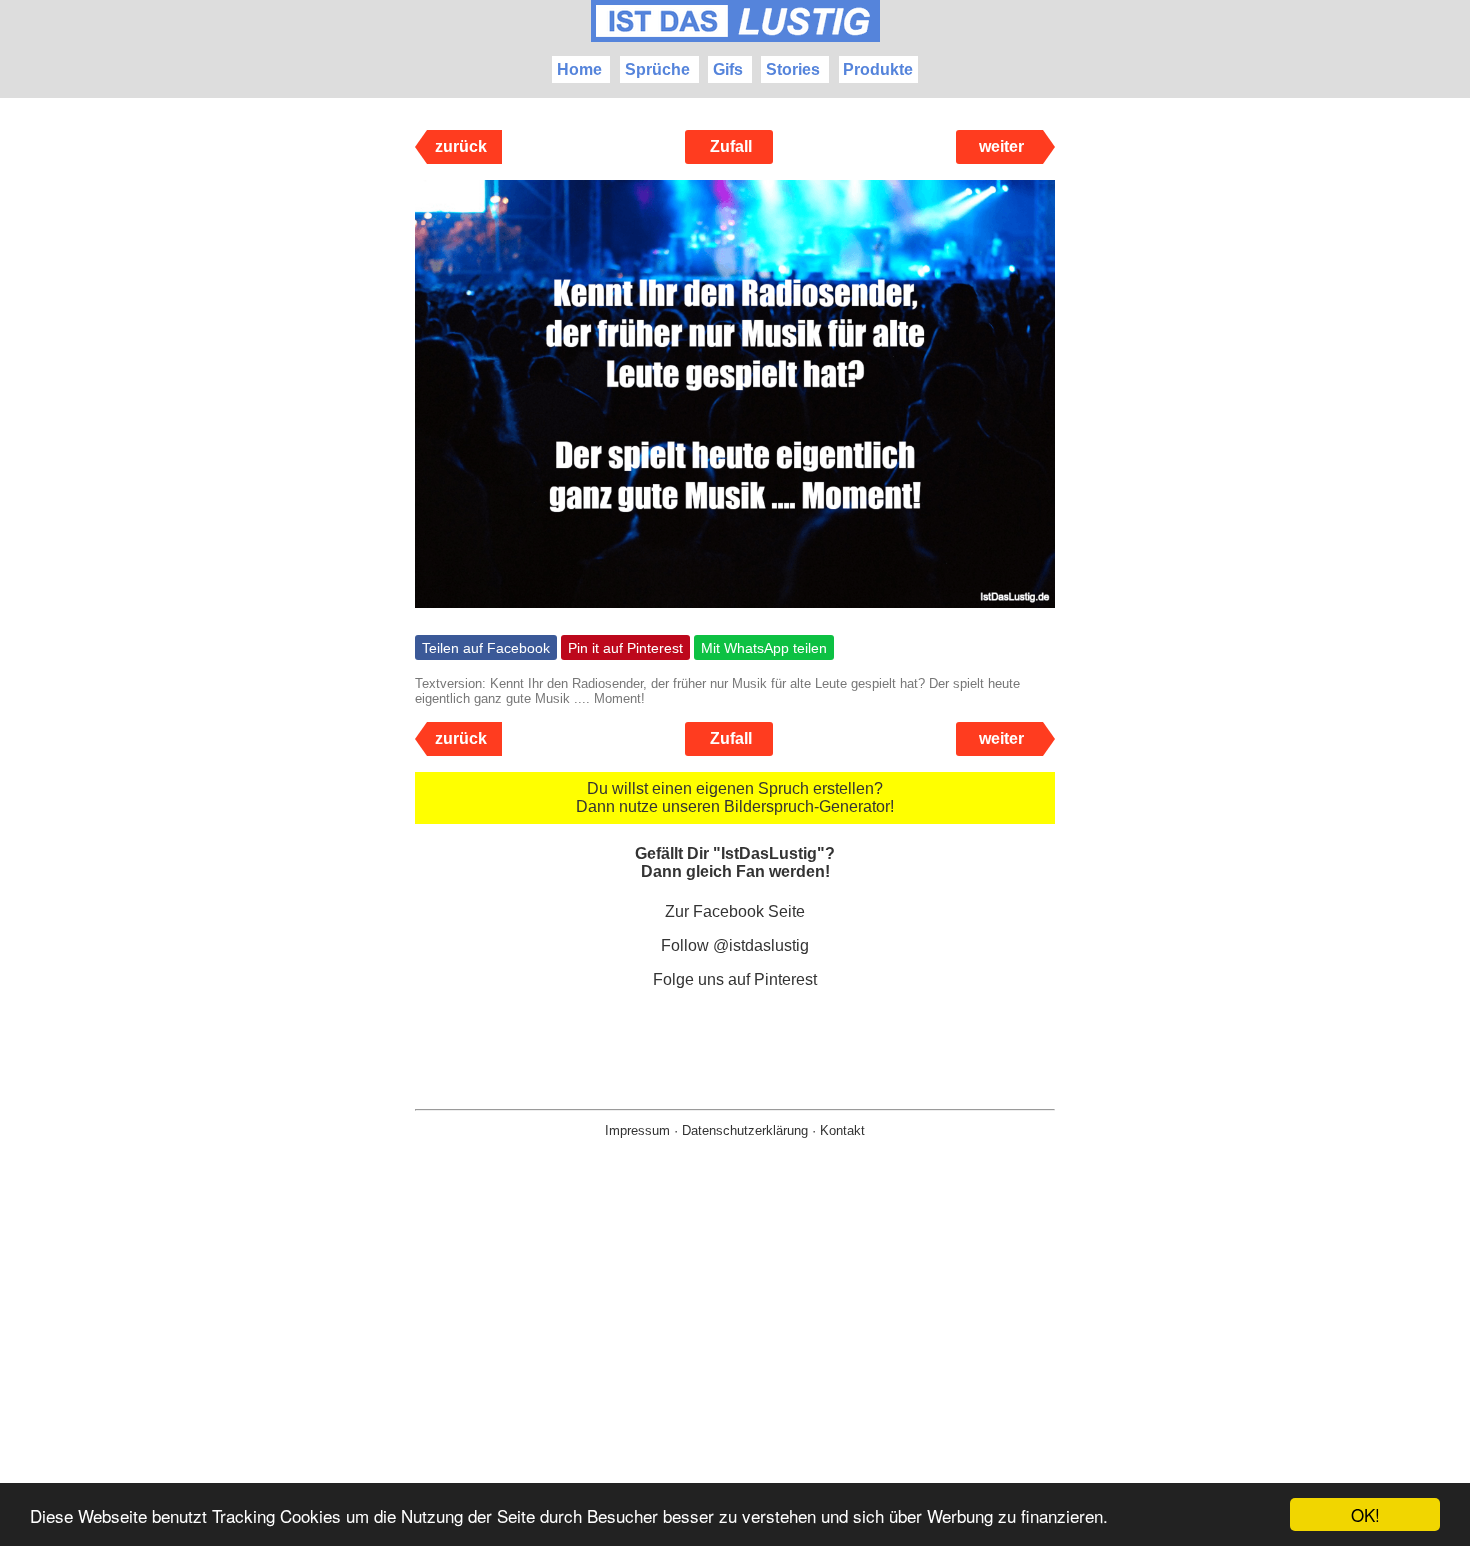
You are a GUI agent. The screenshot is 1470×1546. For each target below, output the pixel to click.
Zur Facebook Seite (735, 911)
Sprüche (657, 69)
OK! (1365, 1514)
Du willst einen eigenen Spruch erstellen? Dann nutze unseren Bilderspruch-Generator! (735, 797)
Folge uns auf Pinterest (735, 979)
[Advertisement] (735, 1374)
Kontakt (842, 1130)
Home (579, 69)
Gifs (728, 69)
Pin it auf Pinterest (625, 648)
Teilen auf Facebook (486, 648)
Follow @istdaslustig (735, 945)
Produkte (878, 69)
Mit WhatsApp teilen (764, 648)
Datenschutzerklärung (745, 1130)
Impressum (637, 1130)
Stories (793, 69)
